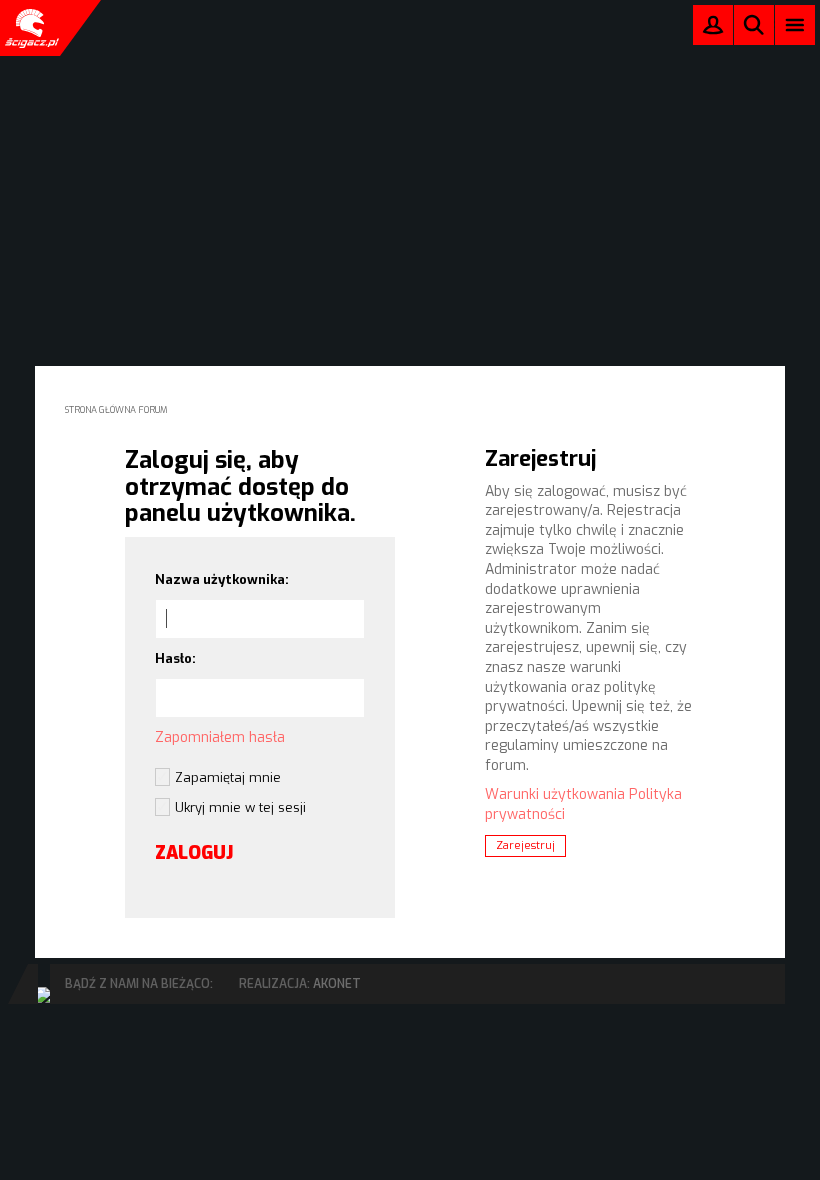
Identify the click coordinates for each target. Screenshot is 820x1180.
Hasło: (175, 658)
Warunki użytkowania (555, 794)
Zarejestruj (525, 845)
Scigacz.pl (30, 28)
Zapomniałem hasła (220, 737)
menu (795, 24)
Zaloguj (713, 29)
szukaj (754, 24)
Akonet (337, 984)
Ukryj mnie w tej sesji (240, 807)
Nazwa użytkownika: (222, 579)
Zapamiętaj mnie (228, 777)
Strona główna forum (116, 410)
